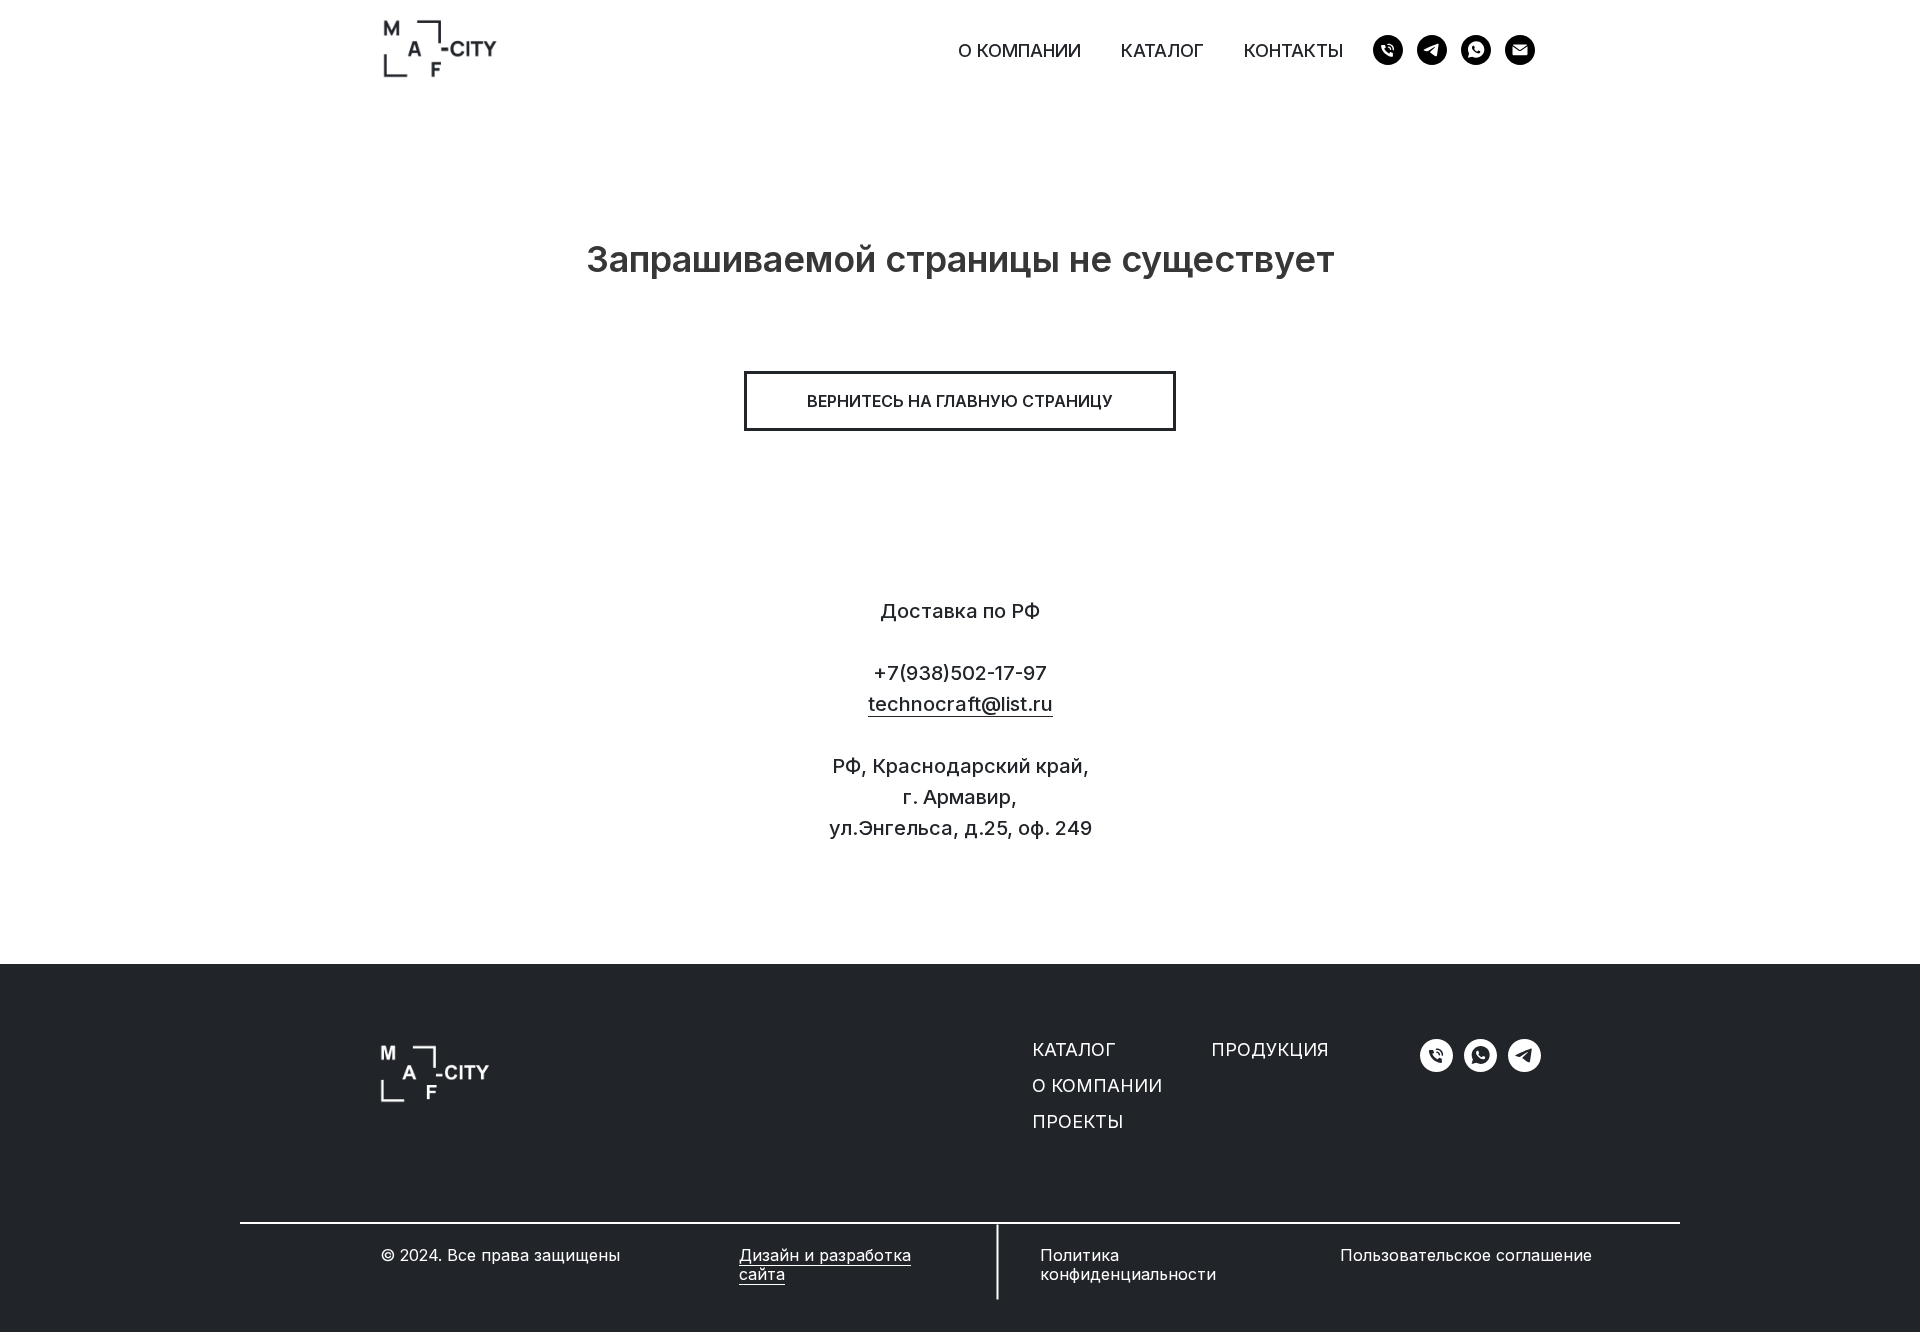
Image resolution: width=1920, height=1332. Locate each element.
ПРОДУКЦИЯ (1270, 1049)
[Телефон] (1388, 50)
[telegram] (1432, 50)
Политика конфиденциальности (1128, 1264)
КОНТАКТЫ (1293, 50)
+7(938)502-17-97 (960, 673)
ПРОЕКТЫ (1077, 1121)
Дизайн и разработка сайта (825, 1264)
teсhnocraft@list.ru (960, 704)
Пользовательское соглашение (1466, 1255)
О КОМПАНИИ (1019, 50)
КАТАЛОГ (1162, 50)
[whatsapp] (1476, 50)
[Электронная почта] (1520, 50)
